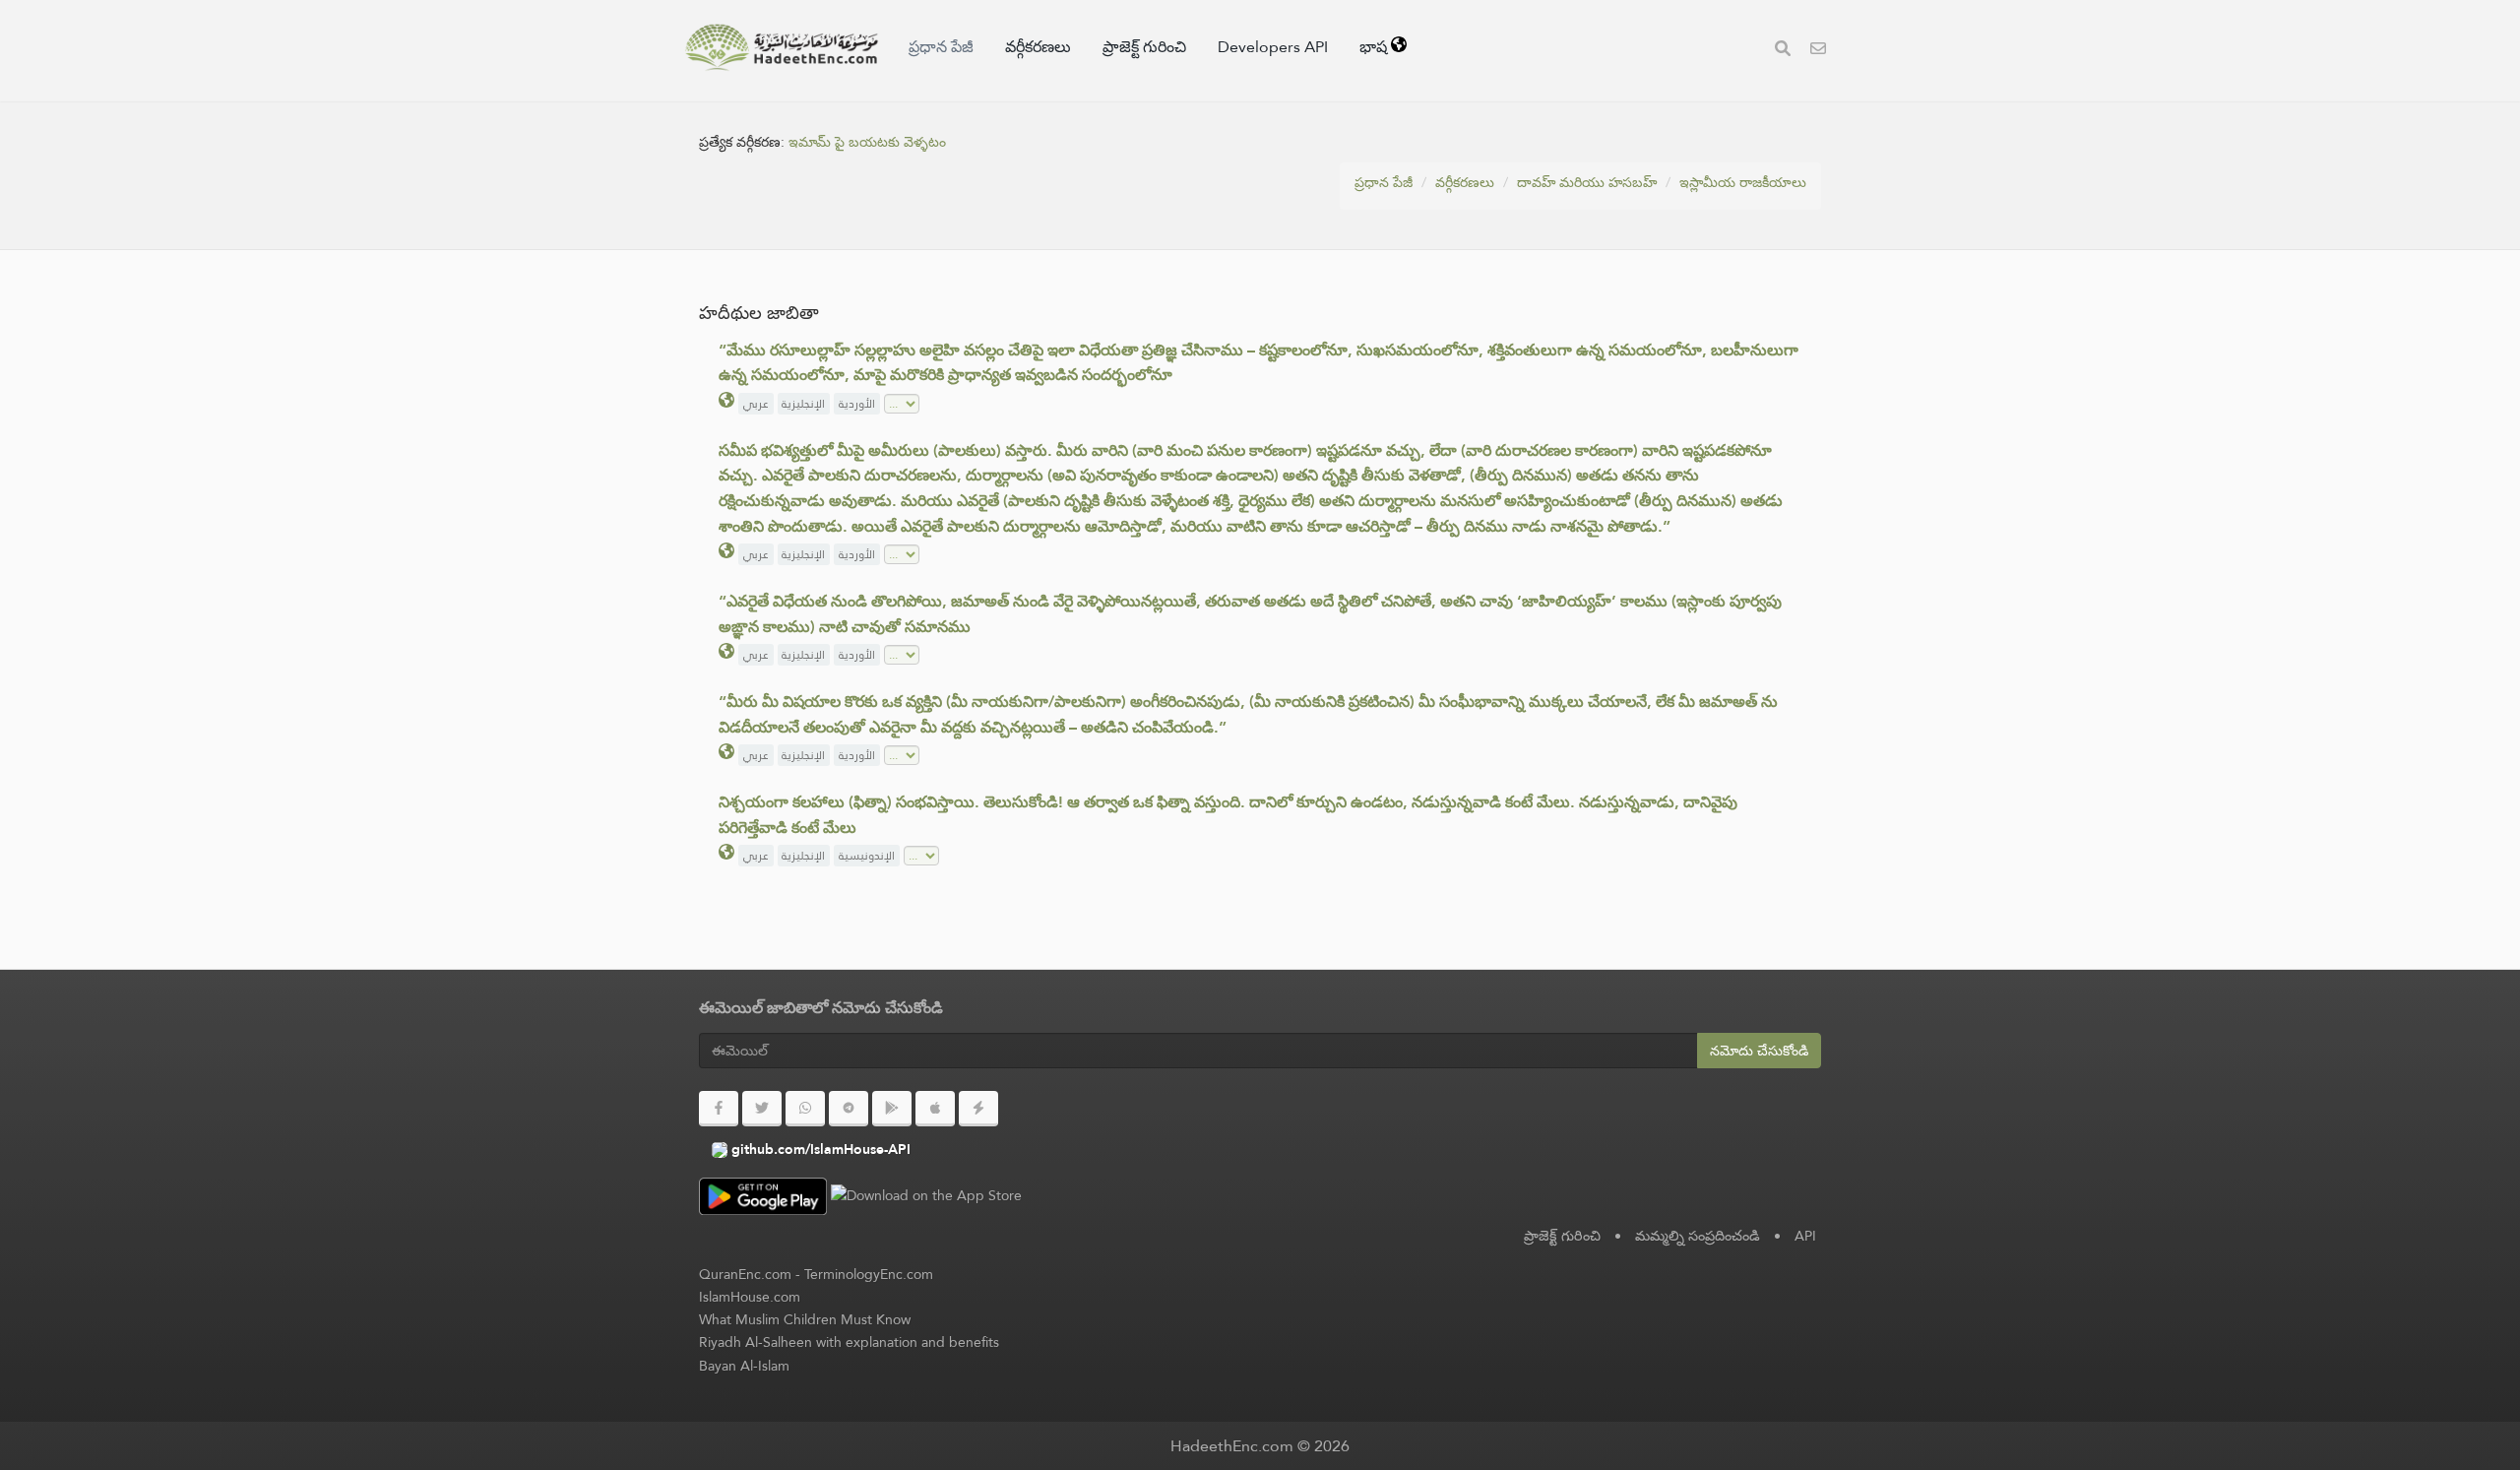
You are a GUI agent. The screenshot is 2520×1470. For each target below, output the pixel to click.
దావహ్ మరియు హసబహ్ (1587, 182)
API (1805, 1236)
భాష (1375, 47)
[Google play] (892, 1109)
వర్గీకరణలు (1038, 47)
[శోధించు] (1783, 51)
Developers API (1273, 47)
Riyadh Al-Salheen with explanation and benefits (849, 1342)
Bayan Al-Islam (744, 1366)
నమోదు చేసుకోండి (1759, 1051)
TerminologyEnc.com (869, 1274)
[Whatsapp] (805, 1109)
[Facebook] (719, 1109)
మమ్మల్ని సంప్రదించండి (1698, 1236)
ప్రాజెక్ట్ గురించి (1144, 47)
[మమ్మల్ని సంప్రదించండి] (1818, 51)
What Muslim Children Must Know (805, 1319)
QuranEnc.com (745, 1274)
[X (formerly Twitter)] (762, 1109)
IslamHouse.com (750, 1297)
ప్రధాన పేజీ (941, 47)
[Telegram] (849, 1109)
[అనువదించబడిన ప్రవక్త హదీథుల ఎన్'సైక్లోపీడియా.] (782, 47)
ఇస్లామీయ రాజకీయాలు (1743, 182)
